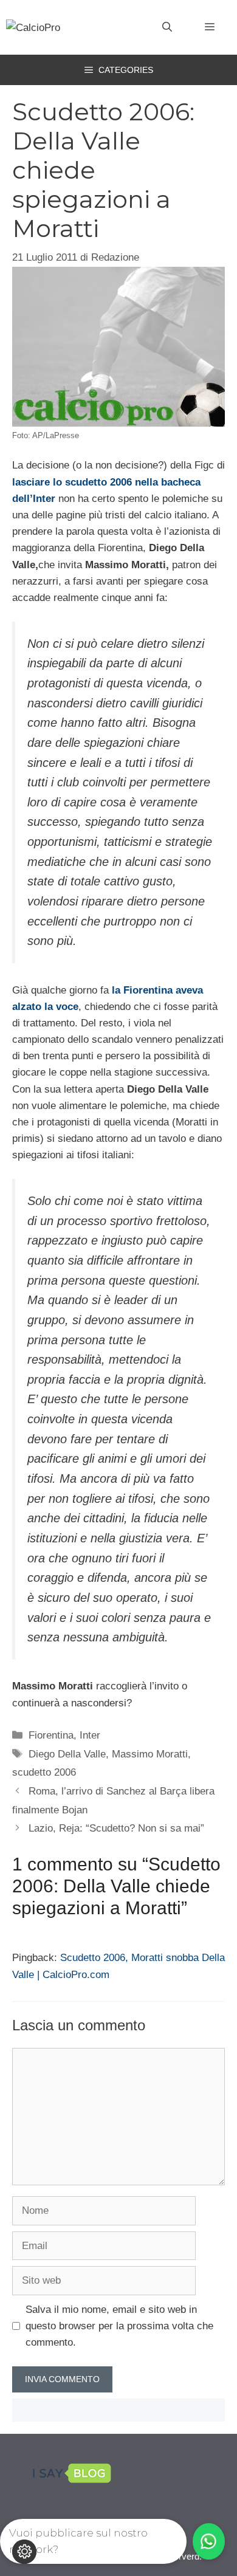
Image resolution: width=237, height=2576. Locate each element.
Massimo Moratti (150, 1754)
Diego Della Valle (67, 1754)
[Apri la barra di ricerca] (167, 27)
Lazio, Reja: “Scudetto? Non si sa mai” (116, 1828)
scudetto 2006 (44, 1772)
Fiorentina (51, 1735)
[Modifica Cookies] (24, 2552)
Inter (90, 1735)
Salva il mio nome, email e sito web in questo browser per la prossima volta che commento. (119, 2326)
